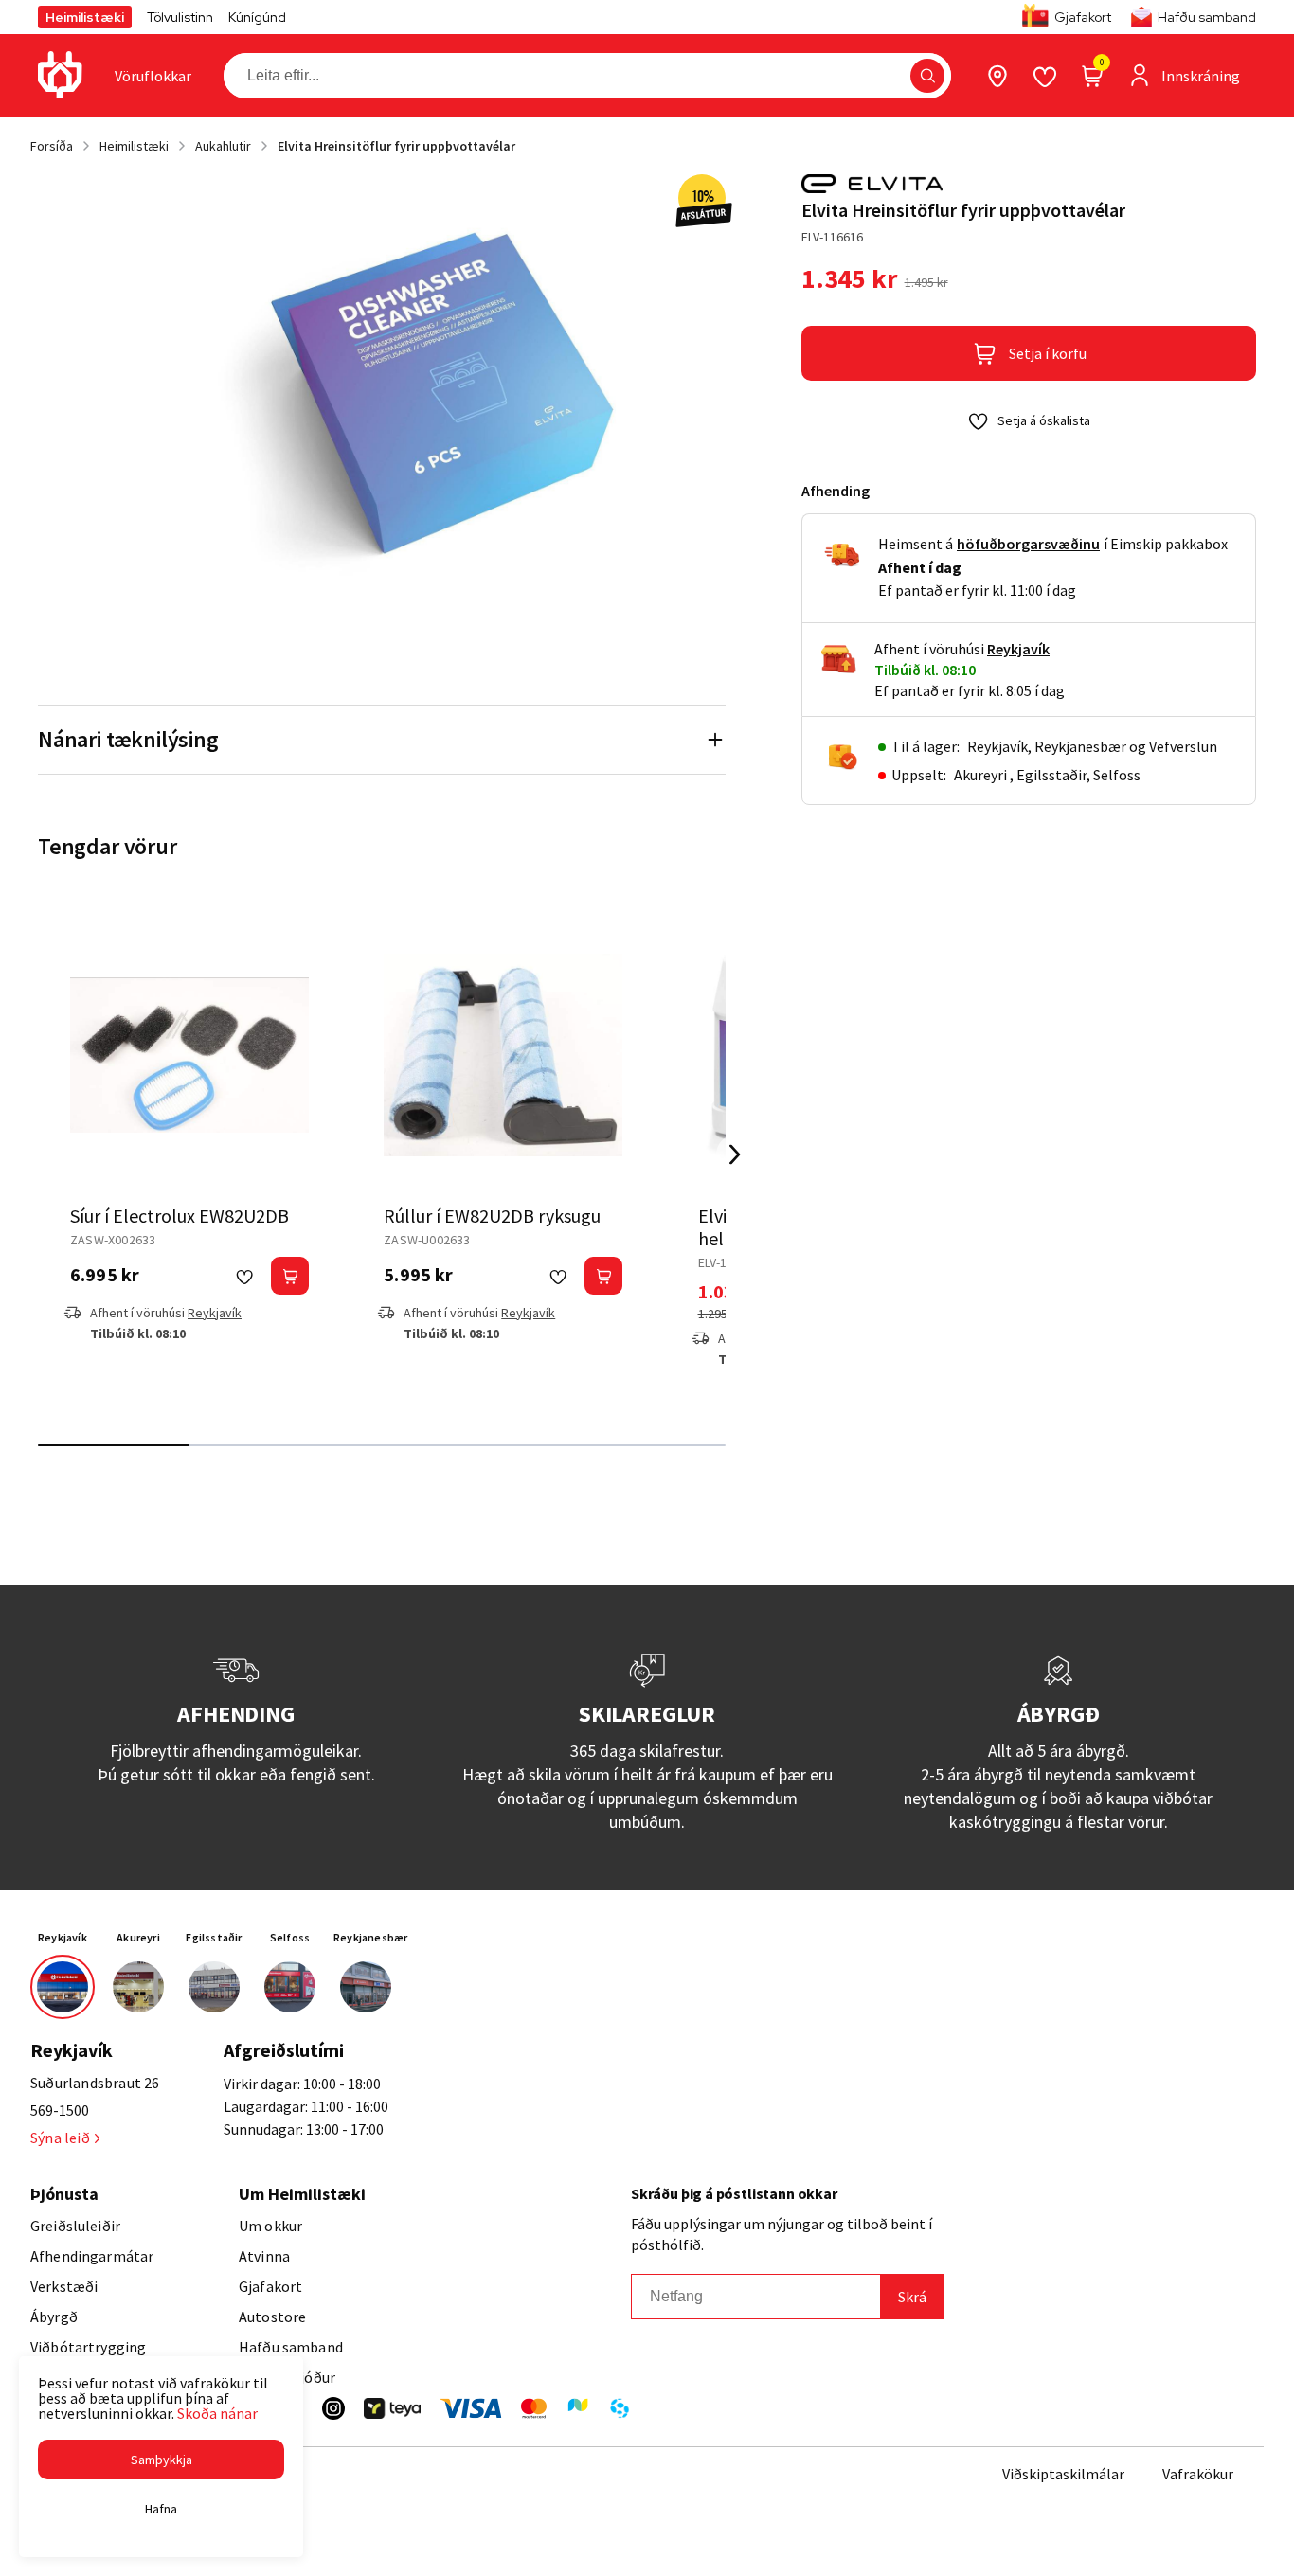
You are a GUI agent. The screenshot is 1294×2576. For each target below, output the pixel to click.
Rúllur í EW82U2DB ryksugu (492, 1216)
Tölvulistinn (180, 17)
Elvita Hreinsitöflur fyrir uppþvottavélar (396, 146)
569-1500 (60, 2110)
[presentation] (153, 76)
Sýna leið (60, 2138)
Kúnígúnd (257, 17)
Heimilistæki (85, 17)
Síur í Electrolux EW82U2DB (180, 1216)
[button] (927, 76)
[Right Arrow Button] (735, 1154)
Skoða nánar (217, 2413)
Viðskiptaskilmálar (1063, 2474)
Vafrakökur (1198, 2474)
